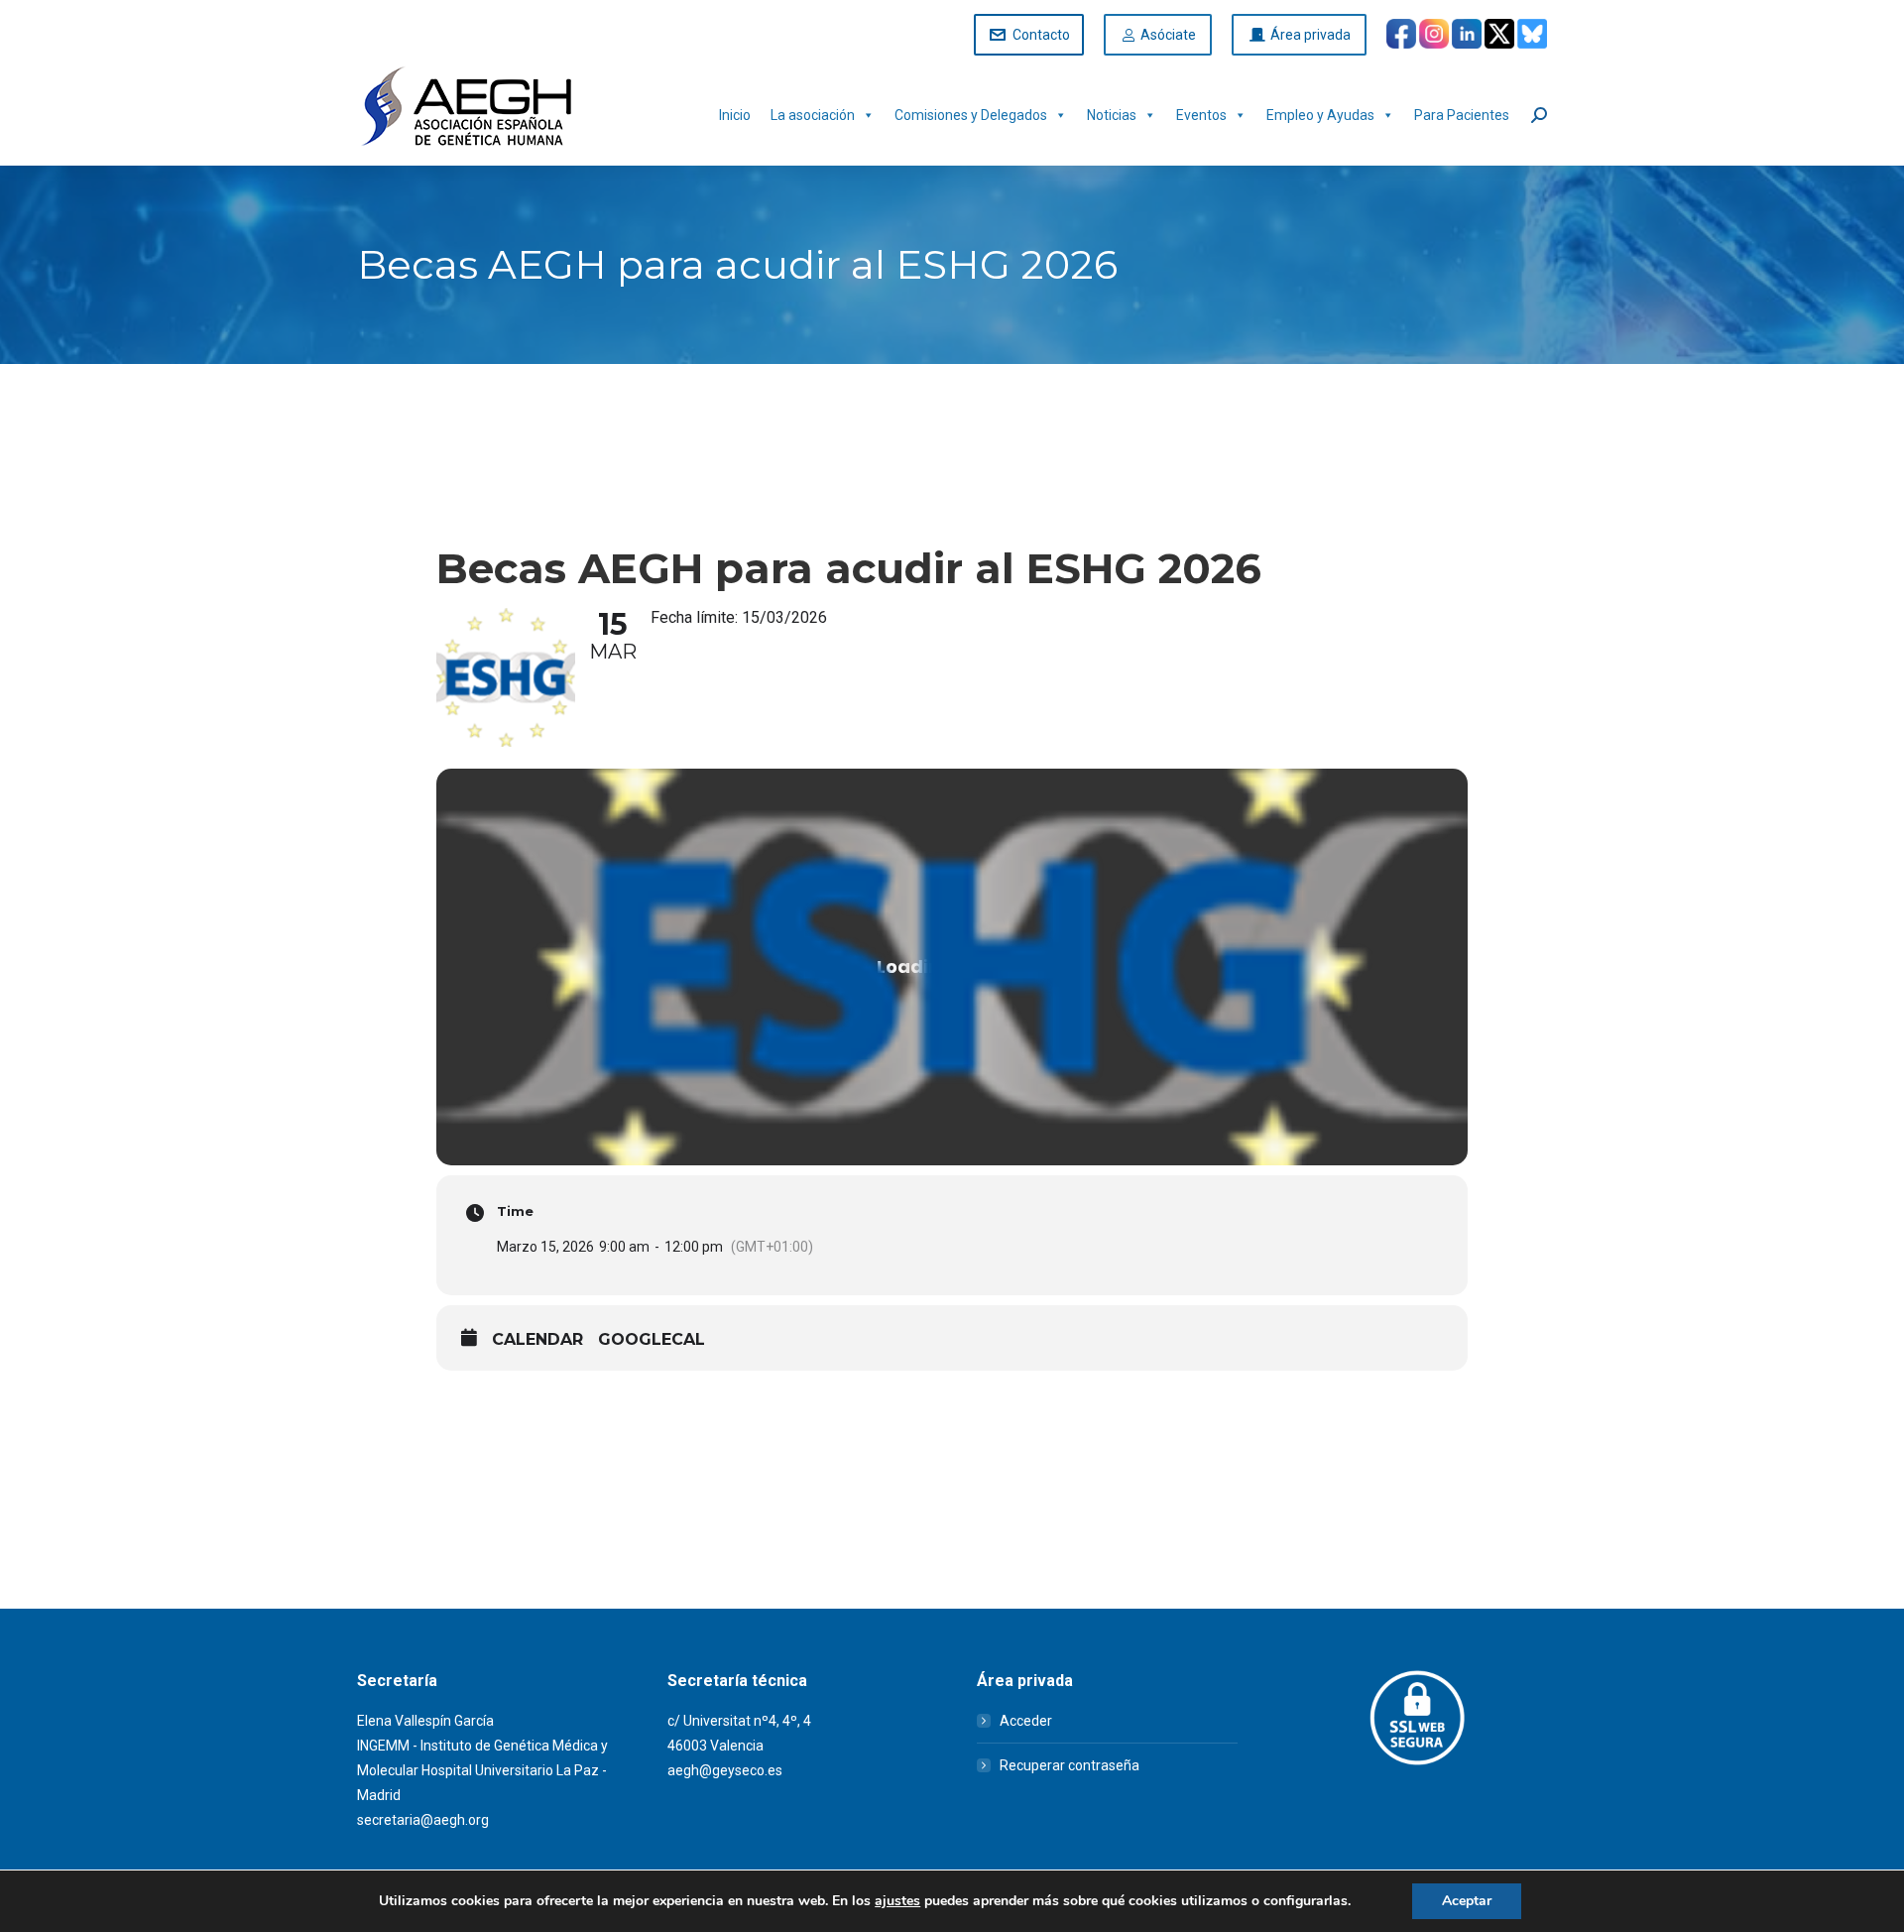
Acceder (1026, 1721)
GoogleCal (652, 1339)
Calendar (537, 1339)
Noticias (1112, 115)
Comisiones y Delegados (971, 115)
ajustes (897, 1901)
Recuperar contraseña (1070, 1765)
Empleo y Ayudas (1320, 115)
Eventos (1201, 115)
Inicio (735, 115)
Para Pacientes (1462, 115)
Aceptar (1467, 1901)
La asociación (813, 115)
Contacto (1041, 35)
